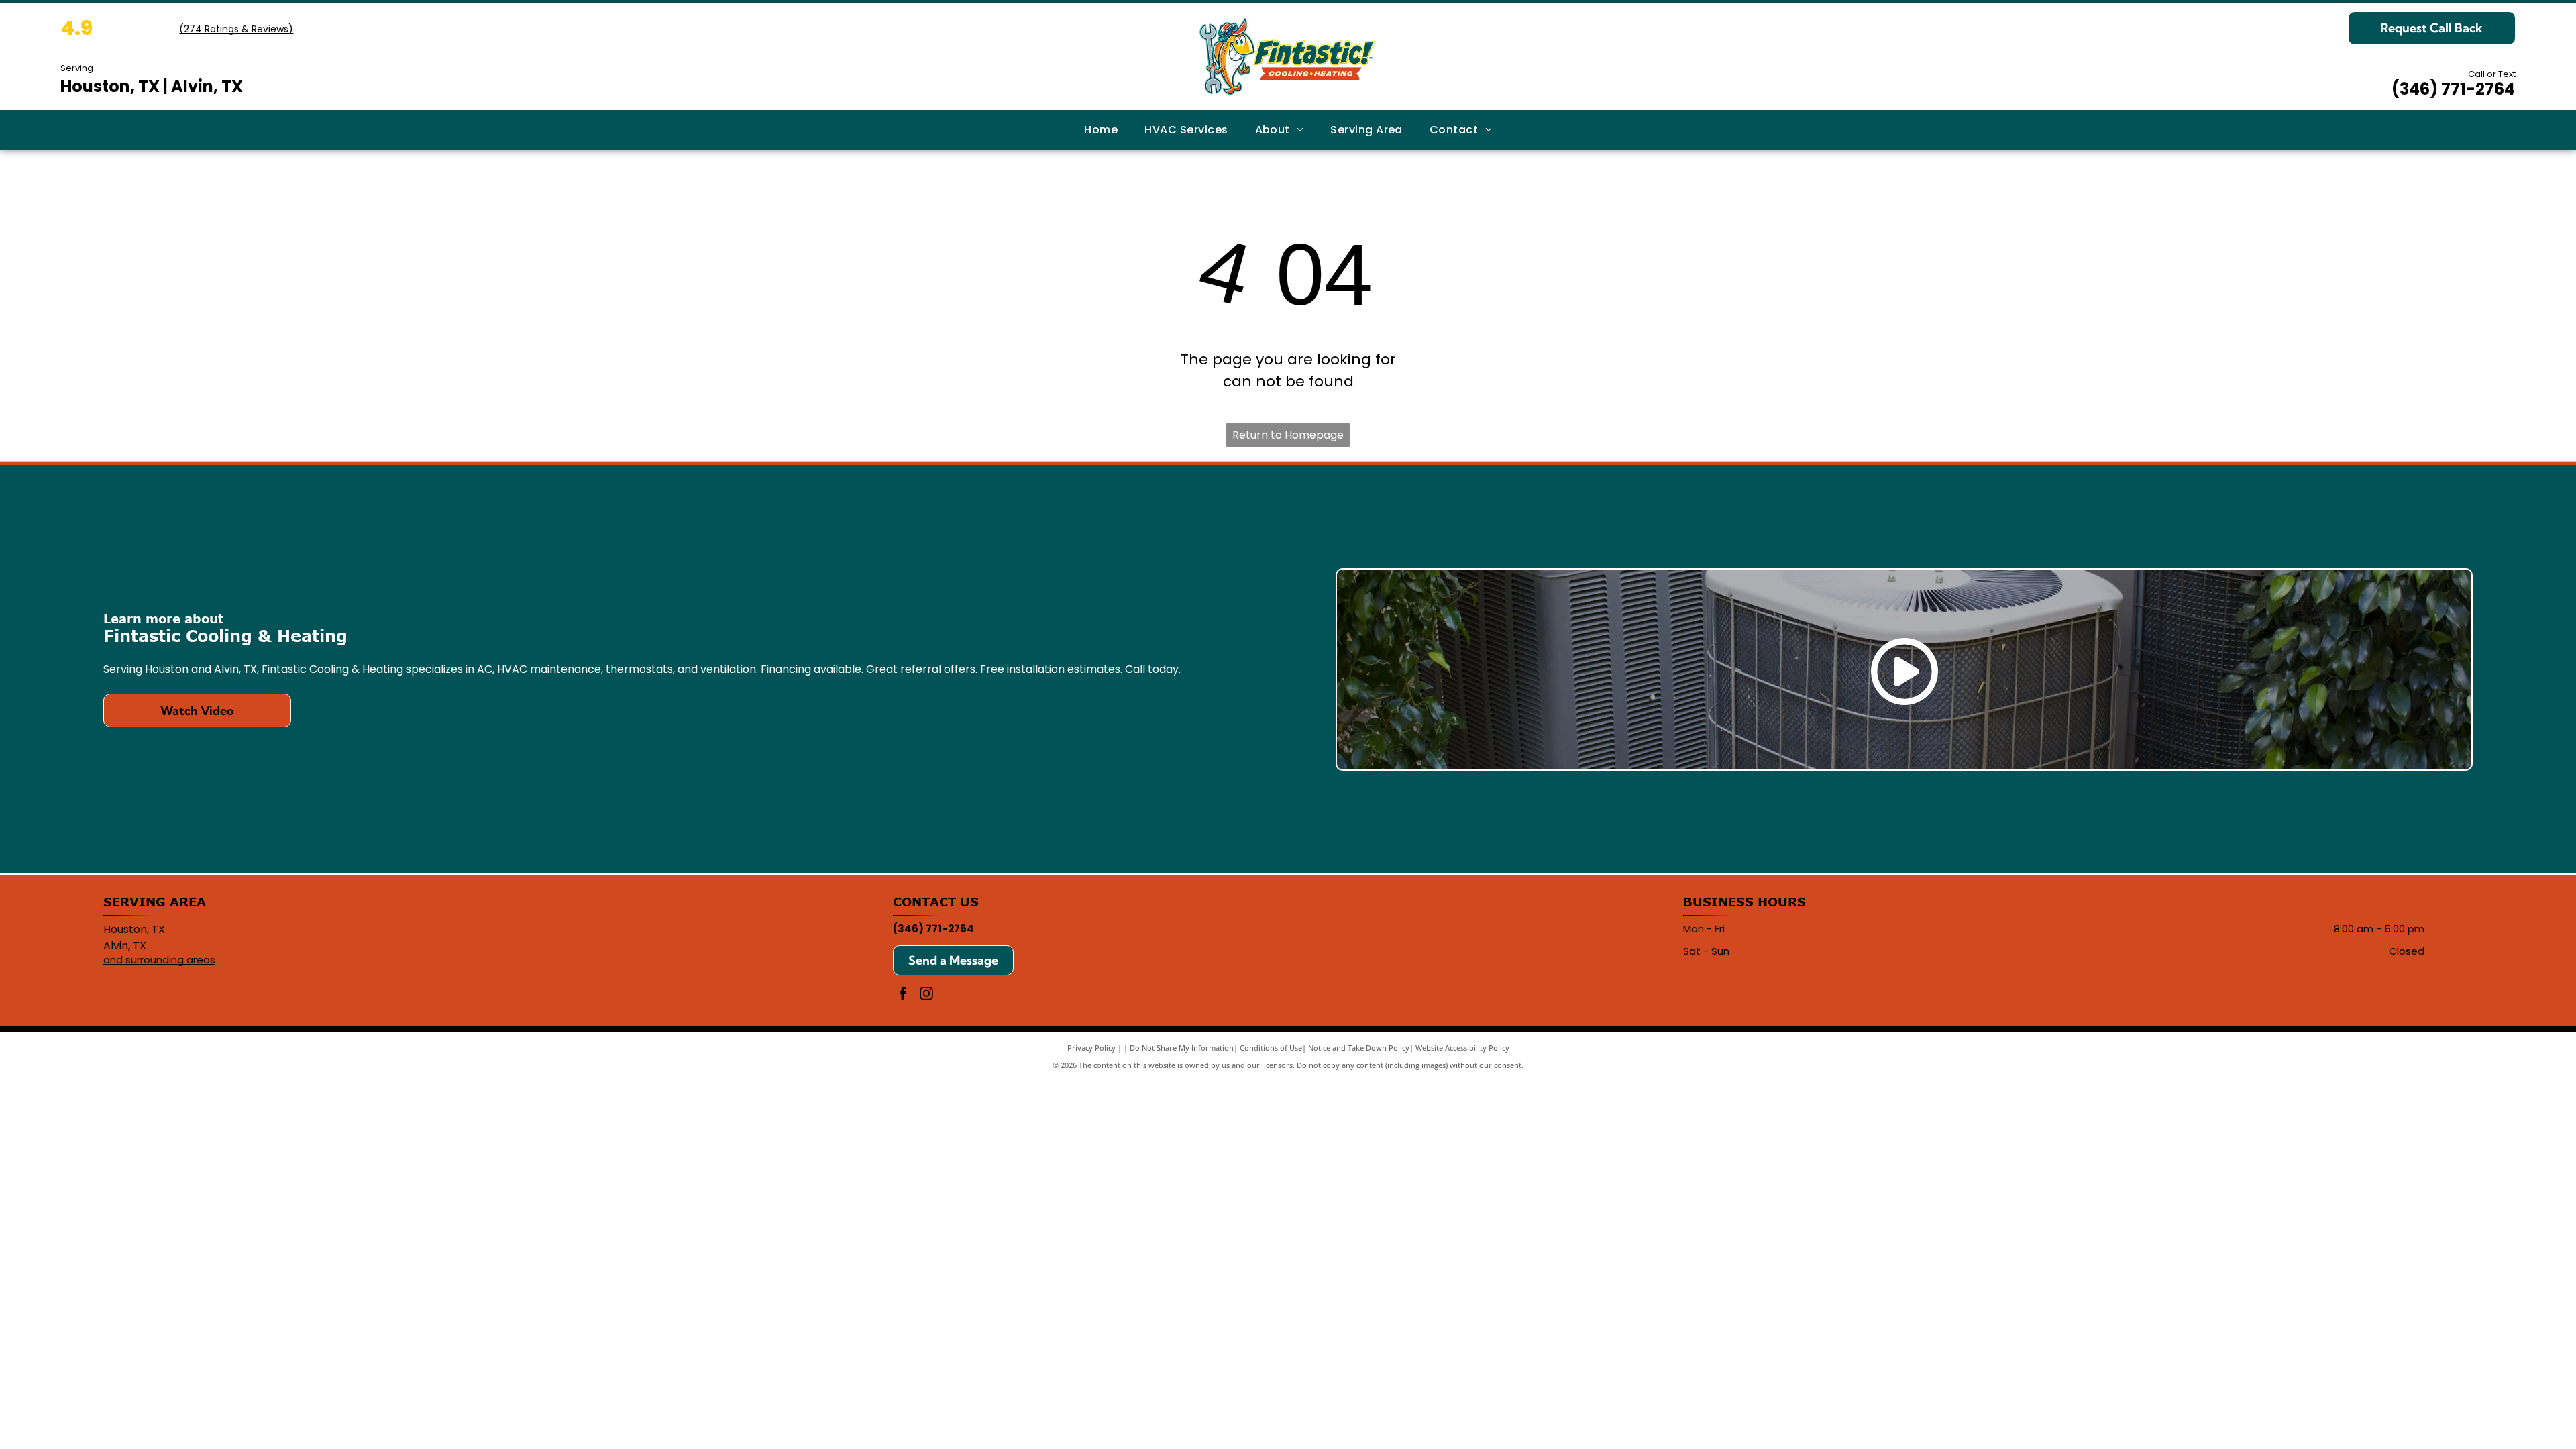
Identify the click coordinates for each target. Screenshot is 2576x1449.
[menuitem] (1101, 130)
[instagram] (926, 995)
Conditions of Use (1271, 1048)
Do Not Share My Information (1182, 1048)
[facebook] (903, 995)
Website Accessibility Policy (1462, 1048)
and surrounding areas (159, 960)
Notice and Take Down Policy (1359, 1048)
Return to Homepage (1288, 435)
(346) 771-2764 (2453, 89)
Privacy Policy (1091, 1048)
